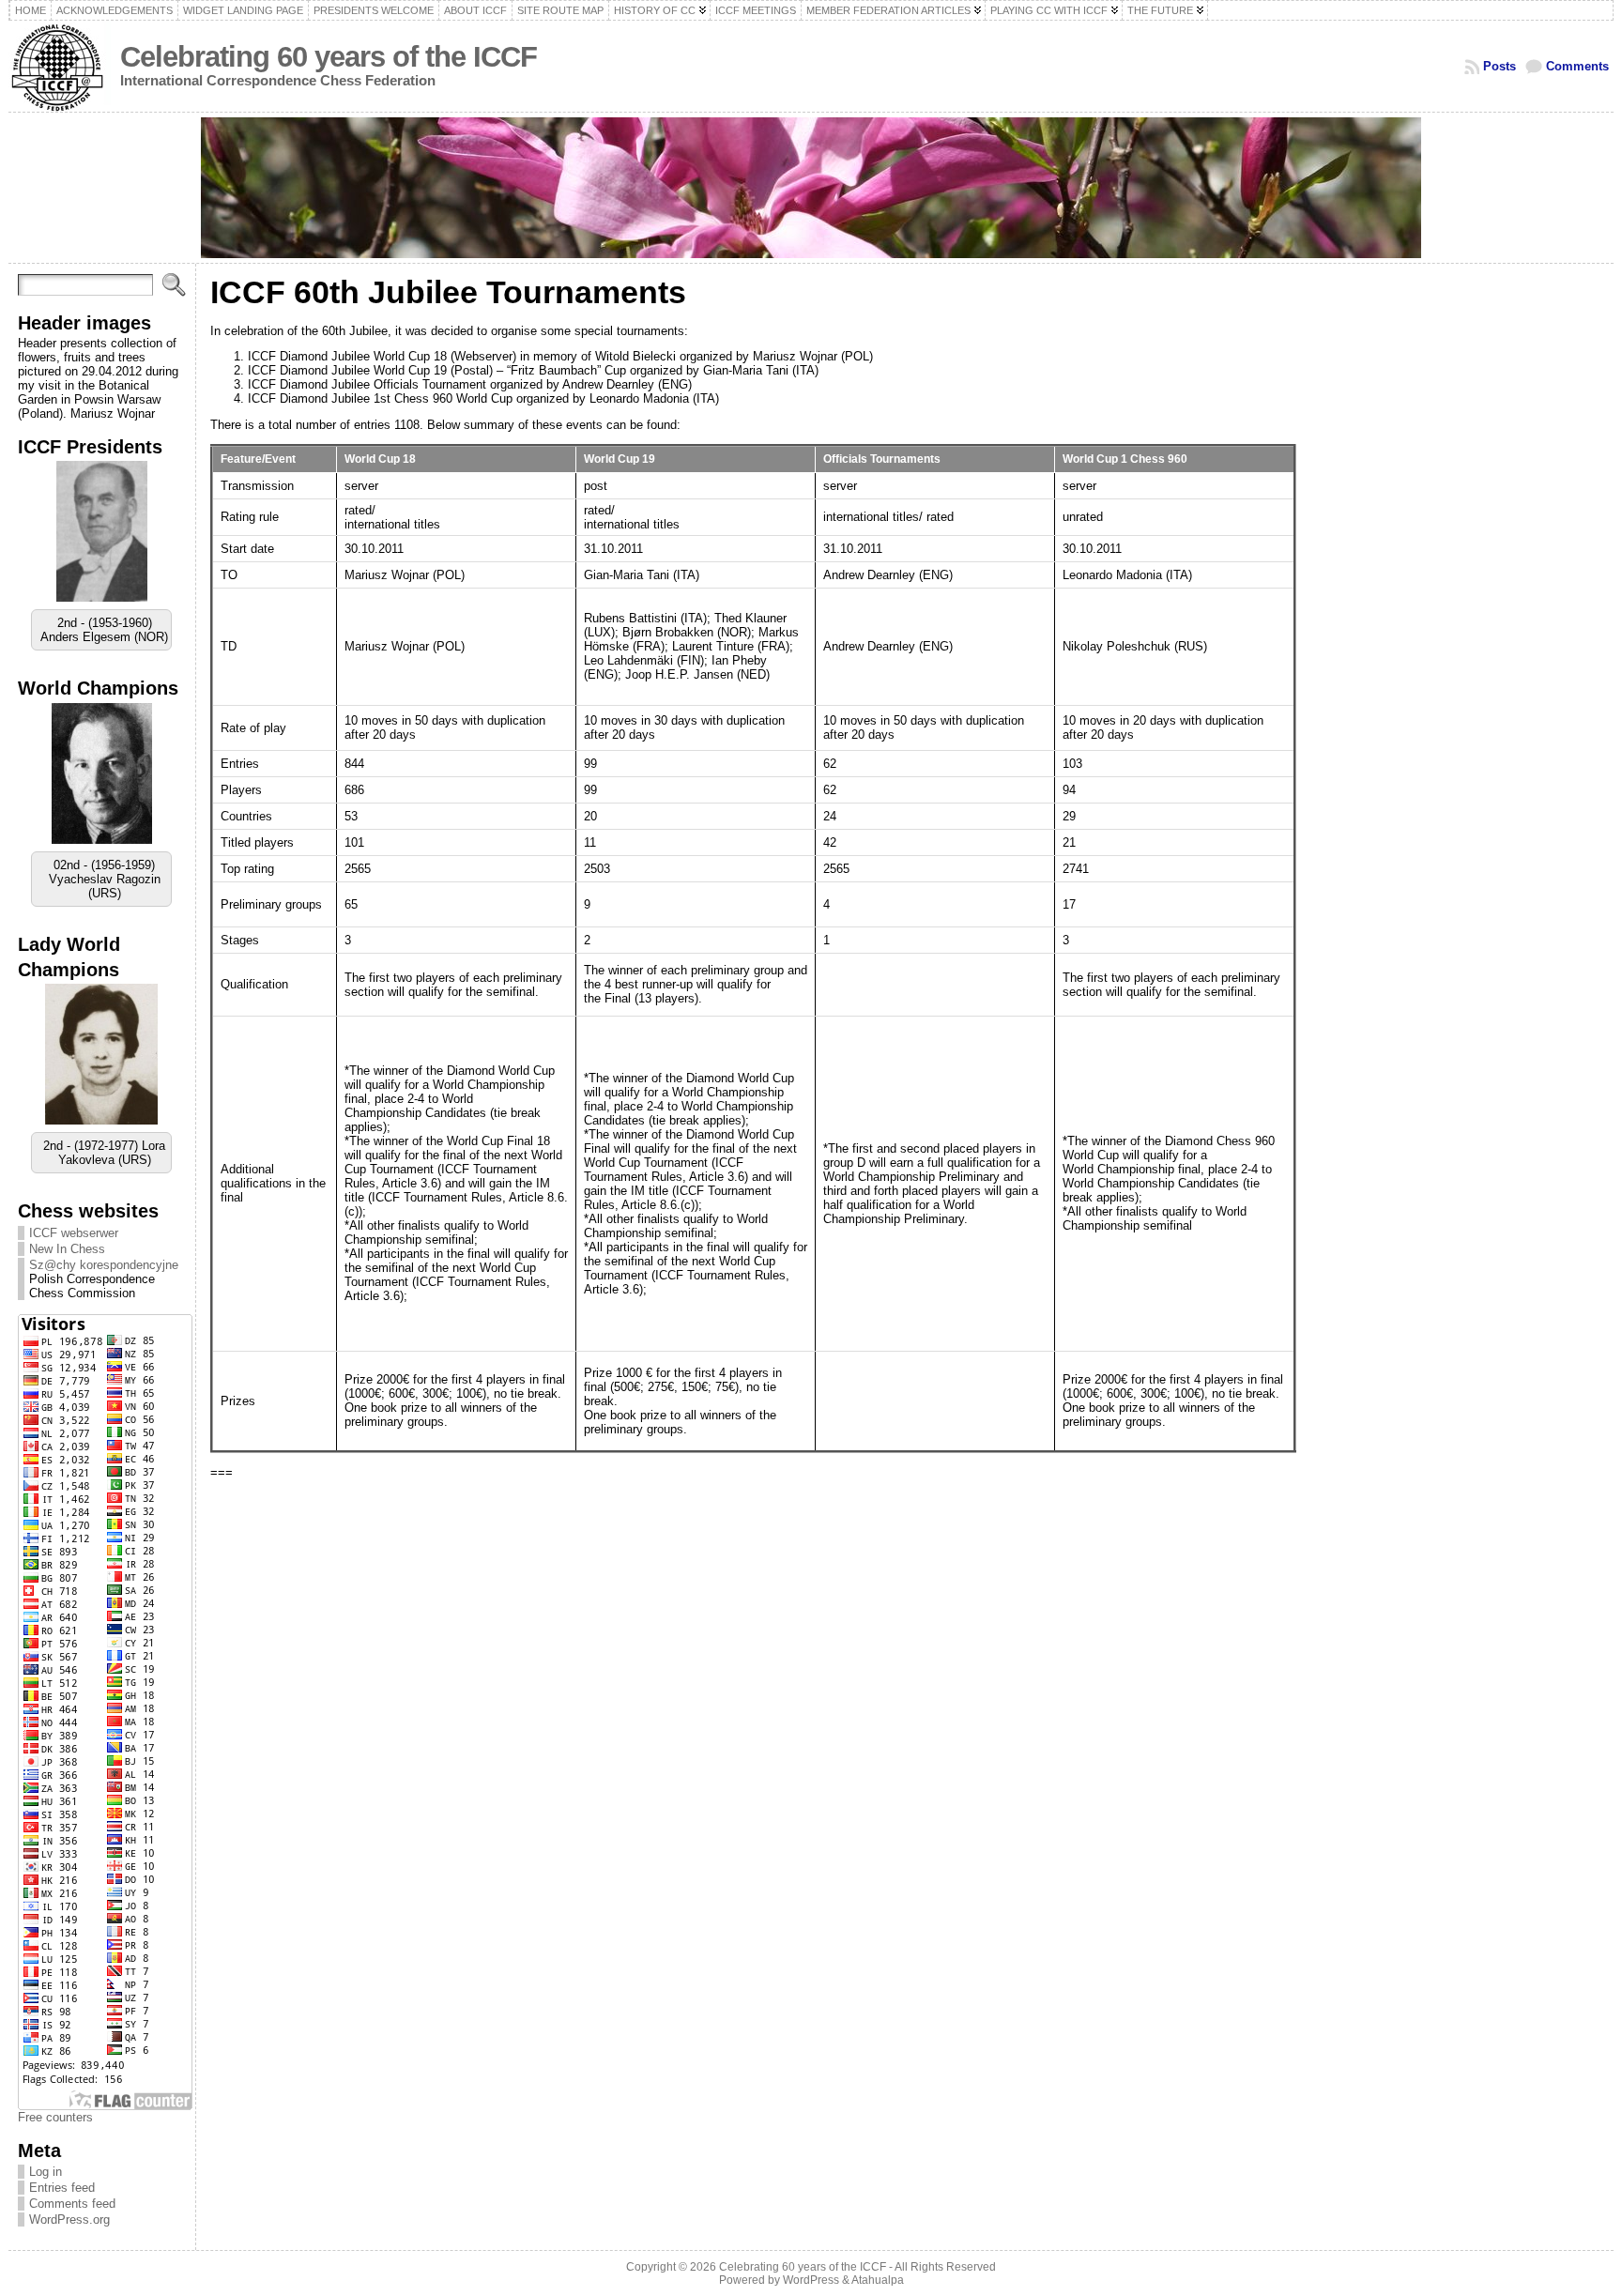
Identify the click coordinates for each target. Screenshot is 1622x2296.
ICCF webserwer (74, 1233)
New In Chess (67, 1249)
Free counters (55, 2117)
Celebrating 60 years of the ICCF (329, 57)
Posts (1500, 66)
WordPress (811, 2280)
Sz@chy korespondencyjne (104, 1265)
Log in (46, 2172)
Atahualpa (878, 2280)
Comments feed (72, 2204)
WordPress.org (69, 2219)
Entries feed (62, 2188)
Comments (1577, 66)
